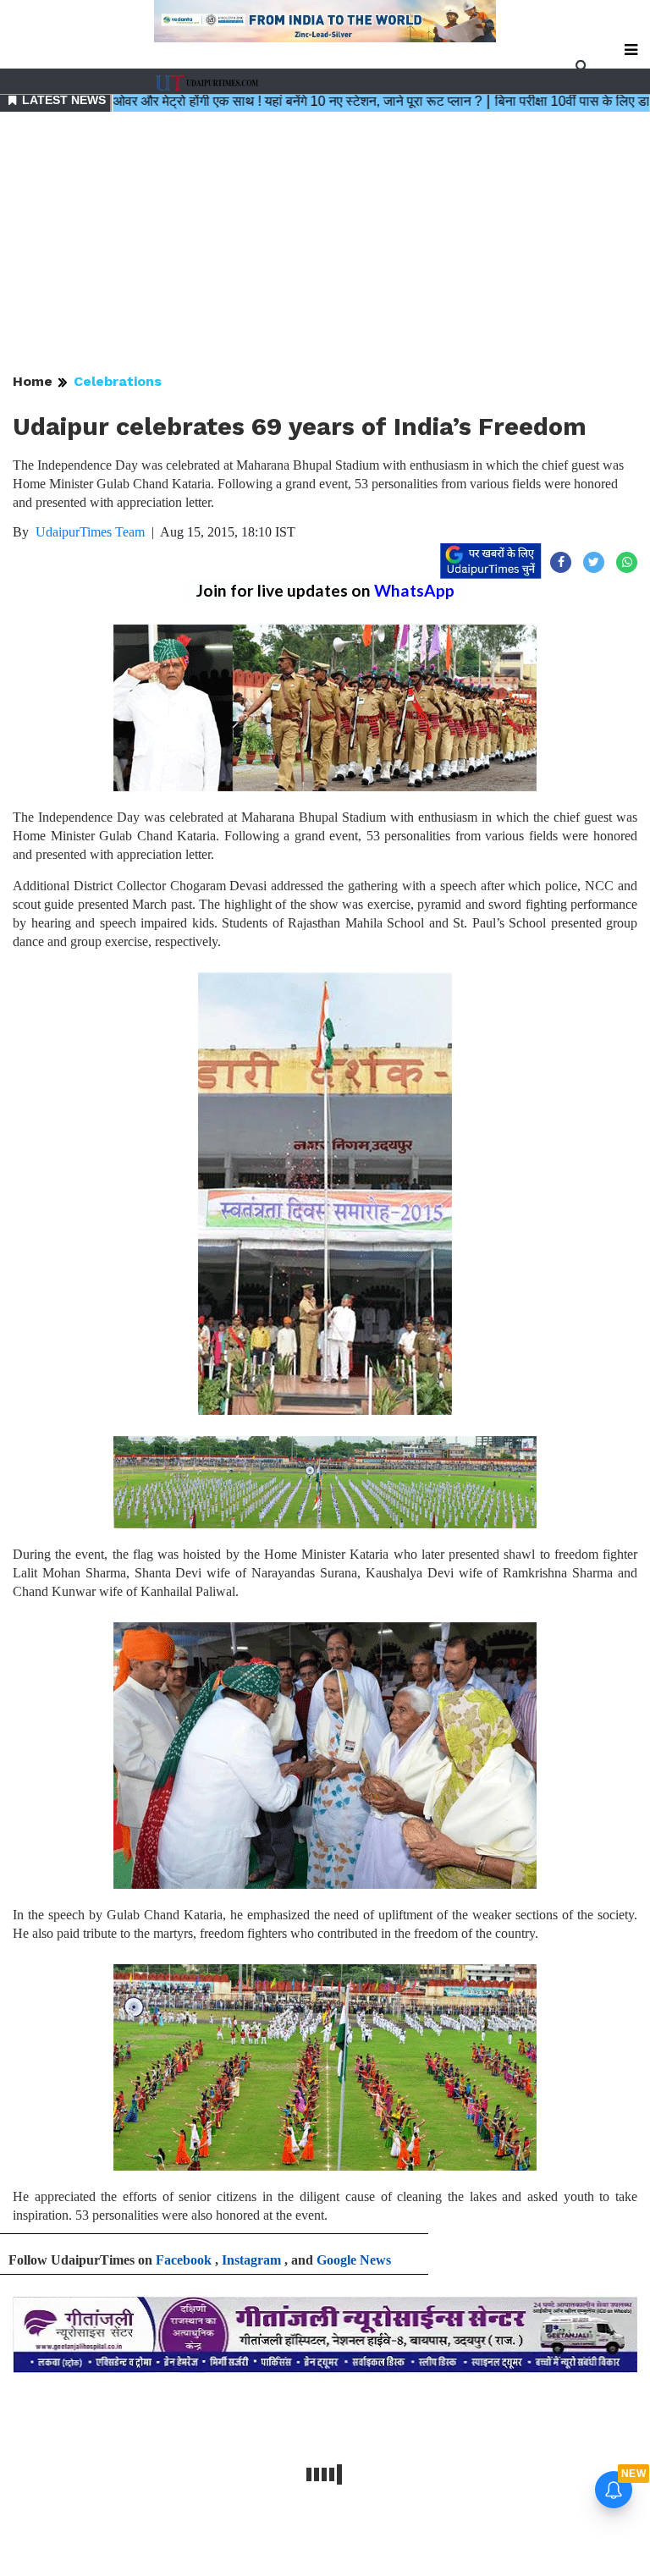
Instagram (251, 2260)
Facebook (184, 2260)
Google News (354, 2260)
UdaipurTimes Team (90, 532)
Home (33, 381)
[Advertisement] (325, 244)
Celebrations (118, 381)
